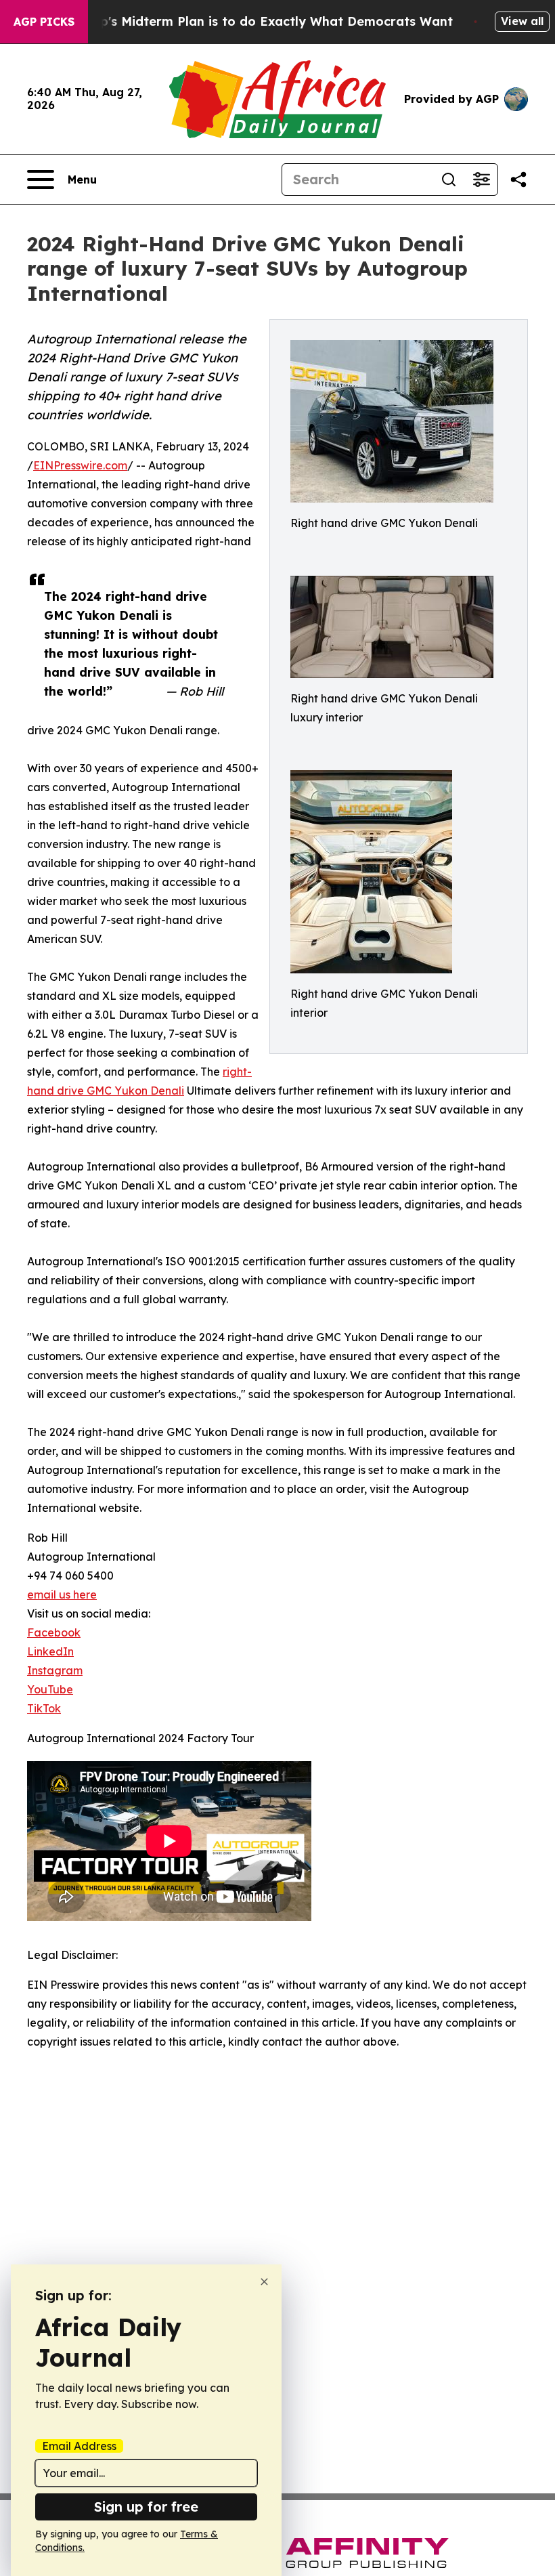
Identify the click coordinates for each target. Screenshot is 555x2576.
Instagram (55, 1670)
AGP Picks (44, 22)
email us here (62, 1595)
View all (522, 21)
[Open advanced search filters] (481, 180)
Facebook (54, 1632)
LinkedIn (50, 1651)
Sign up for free (146, 2507)
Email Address (79, 2446)
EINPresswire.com (80, 465)
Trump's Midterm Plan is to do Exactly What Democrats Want (261, 21)
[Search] (449, 180)
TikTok (44, 1708)
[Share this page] (518, 180)
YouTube (50, 1689)
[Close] (264, 2282)
